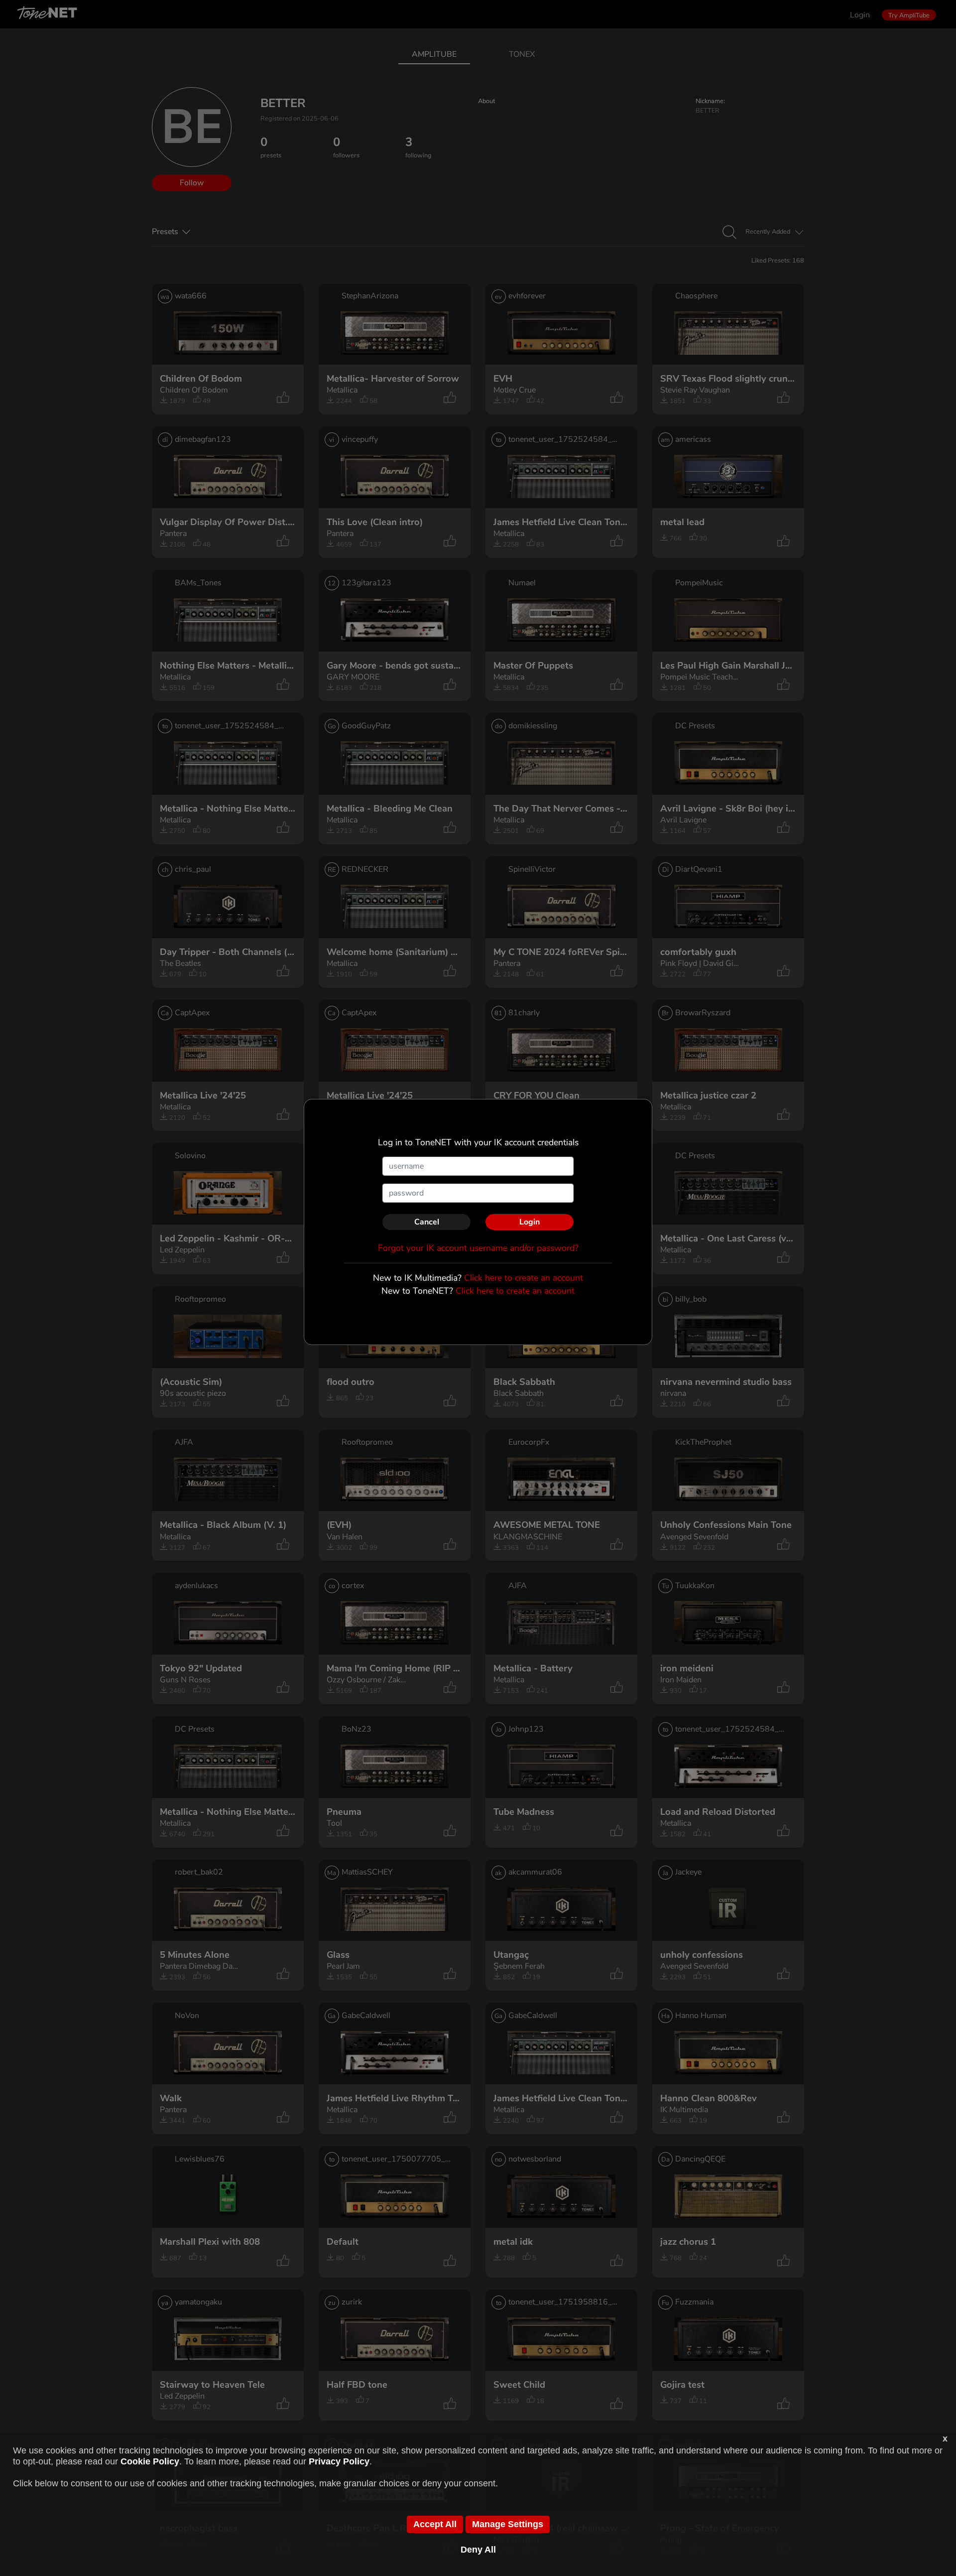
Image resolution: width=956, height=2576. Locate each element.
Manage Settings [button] (508, 2524)
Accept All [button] (435, 2524)
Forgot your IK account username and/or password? (478, 1248)
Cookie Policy (150, 2461)
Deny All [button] (478, 2550)
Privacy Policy (339, 2461)
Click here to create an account (524, 1278)
